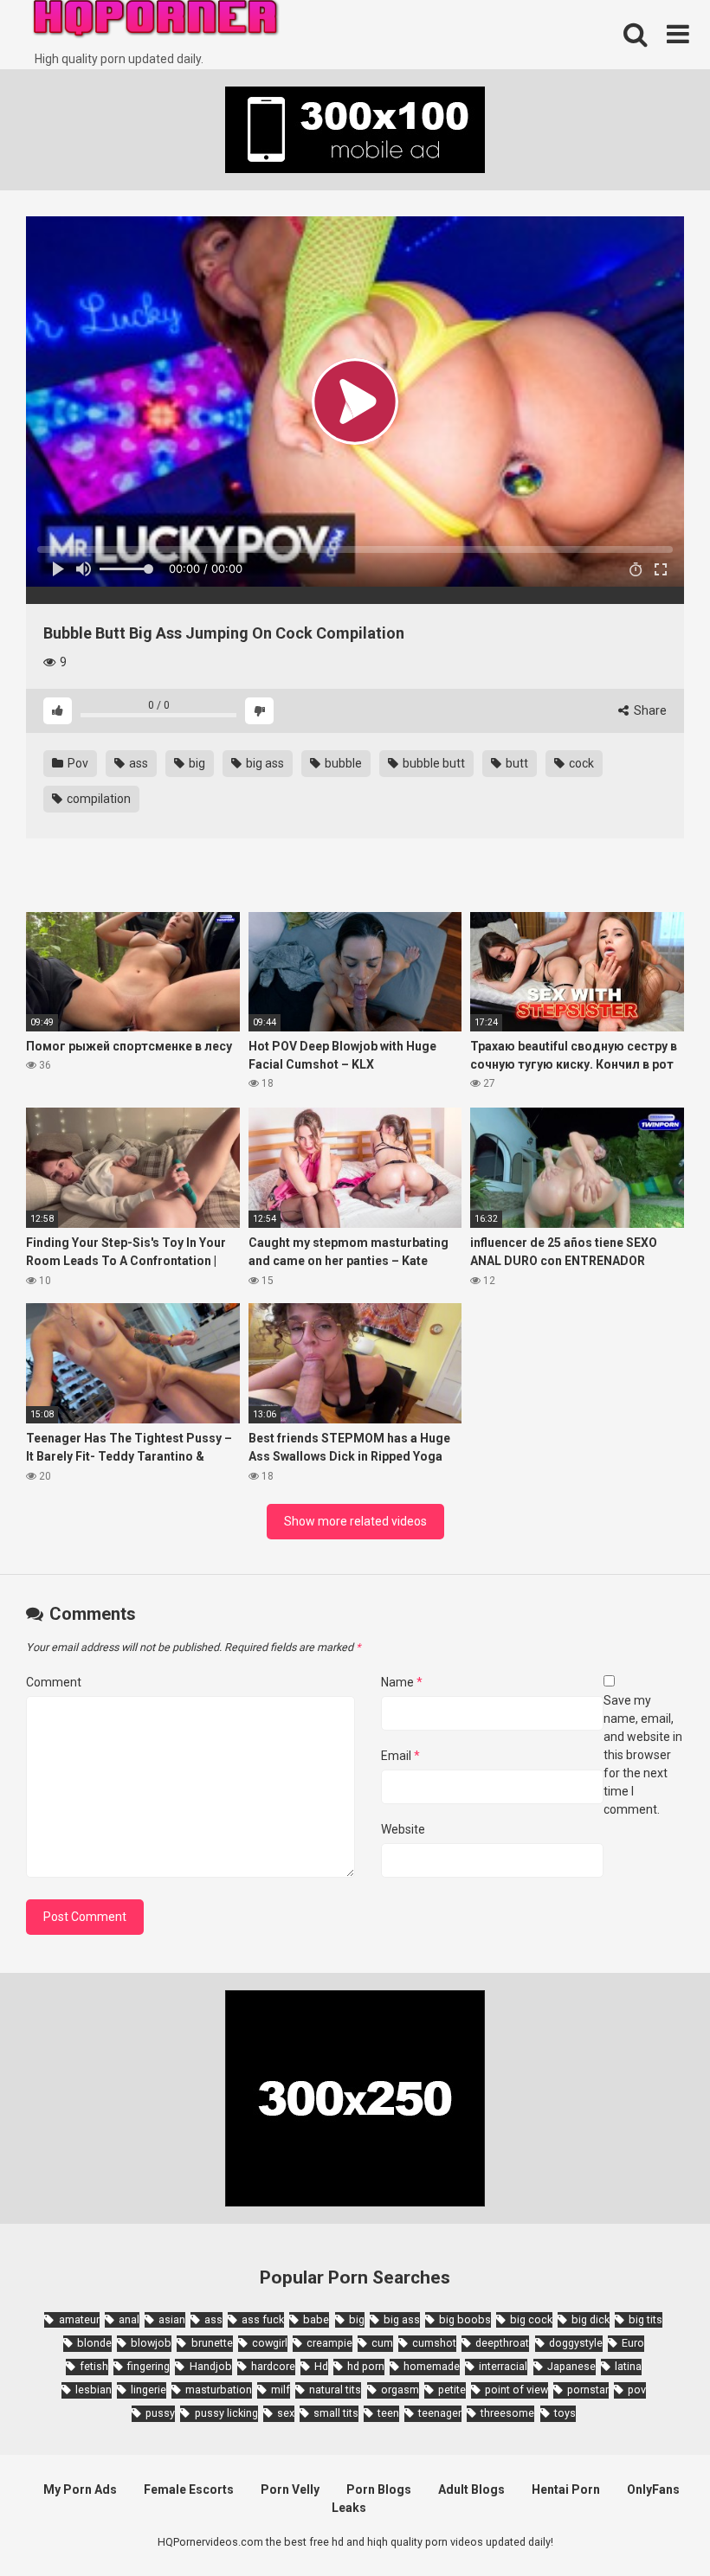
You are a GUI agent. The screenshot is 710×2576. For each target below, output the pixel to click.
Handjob (210, 2366)
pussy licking (226, 2413)
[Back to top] (652, 2524)
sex (286, 2413)
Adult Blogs (471, 2489)
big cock (531, 2319)
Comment (54, 1682)
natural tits (335, 2390)
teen (388, 2413)
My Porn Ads (80, 2489)
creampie (329, 2343)
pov (637, 2390)
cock (580, 763)
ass (137, 763)
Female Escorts (189, 2489)
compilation (97, 799)
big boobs (465, 2319)
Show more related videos (355, 1521)
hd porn (366, 2366)
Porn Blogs (379, 2489)
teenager (440, 2413)
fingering (148, 2366)
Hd (321, 2366)
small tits (336, 2413)
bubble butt (432, 763)
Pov (77, 763)
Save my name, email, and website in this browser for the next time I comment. (643, 1755)
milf (281, 2390)
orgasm (400, 2390)
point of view (516, 2390)
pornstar (588, 2390)
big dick (591, 2319)
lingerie (148, 2390)
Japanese (571, 2366)
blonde (94, 2343)
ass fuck (263, 2319)
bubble (342, 763)
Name (402, 1682)
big (196, 763)
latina (628, 2366)
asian (172, 2319)
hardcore (273, 2366)
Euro (633, 2343)
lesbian (94, 2390)
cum (382, 2343)
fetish (94, 2366)
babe (316, 2319)
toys (565, 2413)
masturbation (219, 2390)
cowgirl (270, 2343)
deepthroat (502, 2343)
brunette (212, 2343)
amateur (79, 2319)
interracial (503, 2366)
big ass (264, 763)
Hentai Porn (566, 2489)
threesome (507, 2413)
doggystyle (576, 2343)
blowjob (151, 2343)
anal (129, 2319)
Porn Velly (290, 2489)
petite (452, 2390)
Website (403, 1829)
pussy (160, 2413)
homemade (432, 2366)
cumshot (434, 2343)
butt (516, 763)
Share (649, 710)
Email (400, 1756)
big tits (645, 2319)
